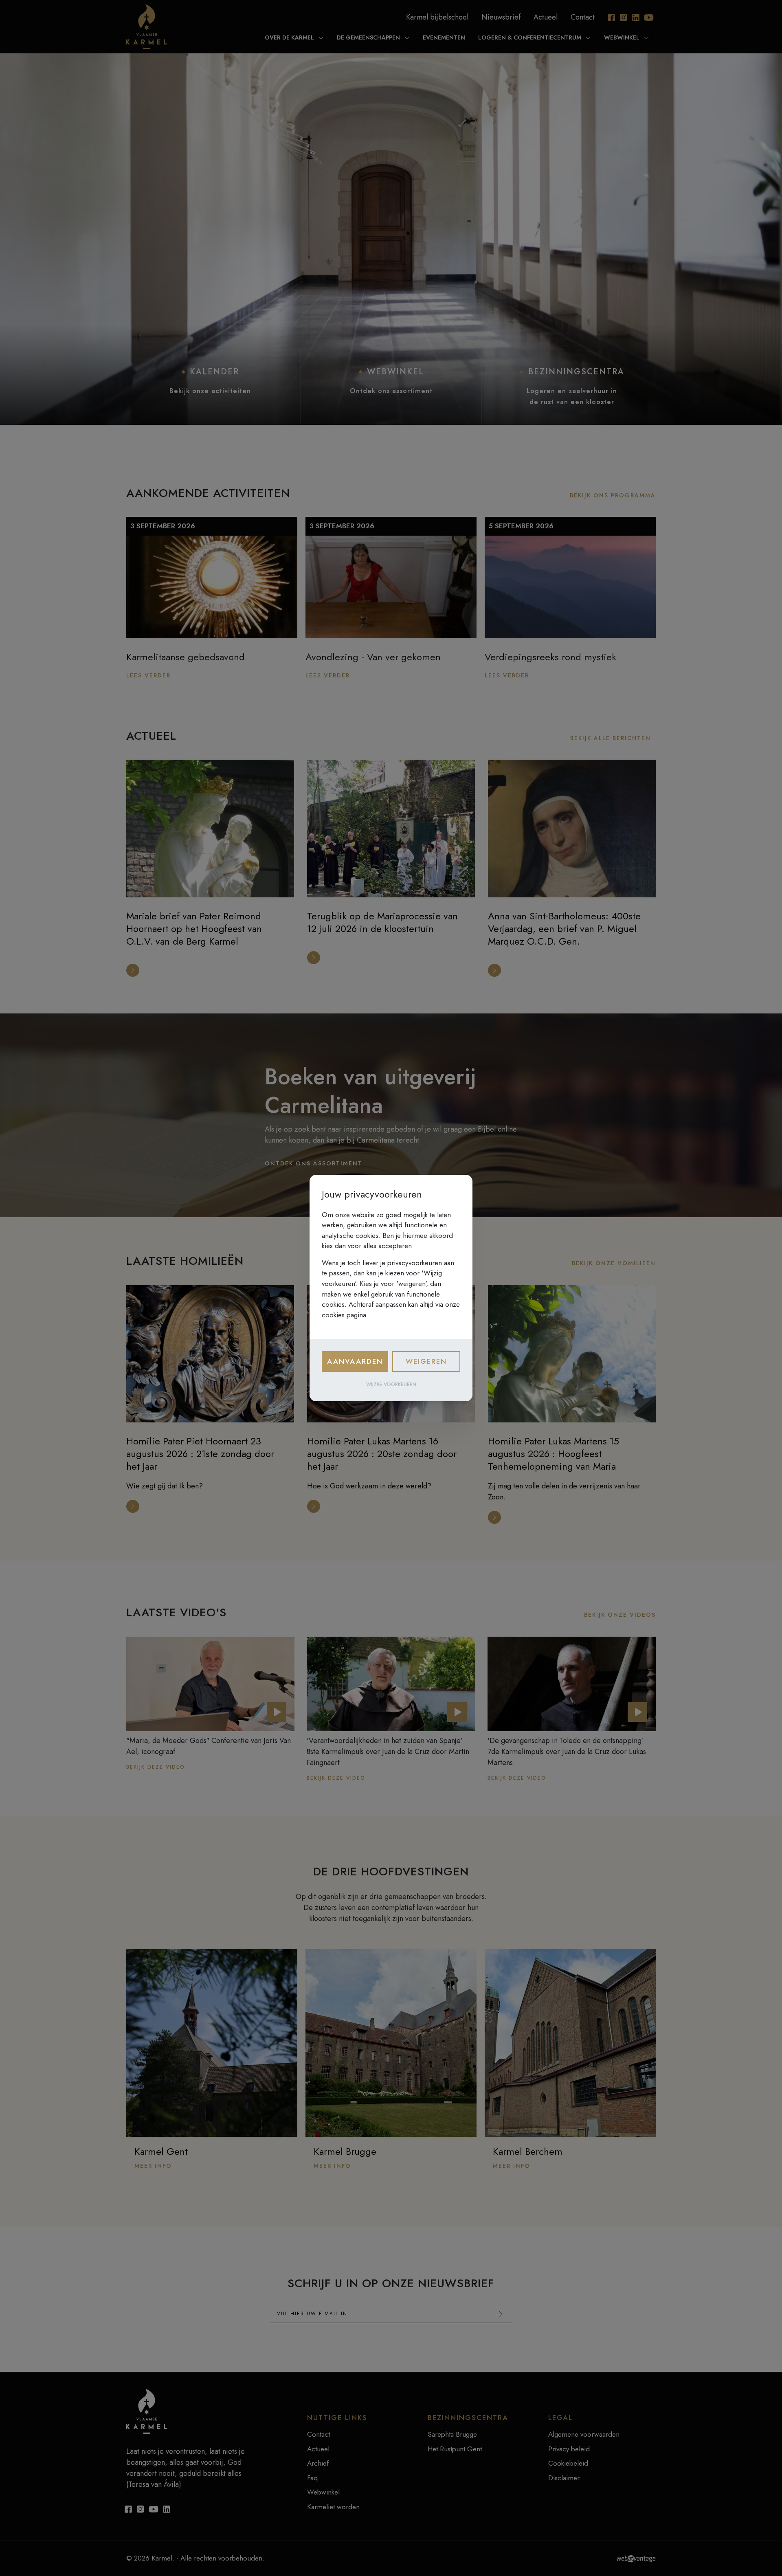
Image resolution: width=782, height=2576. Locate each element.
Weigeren (426, 1361)
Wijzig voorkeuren (391, 1385)
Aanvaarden (355, 1361)
